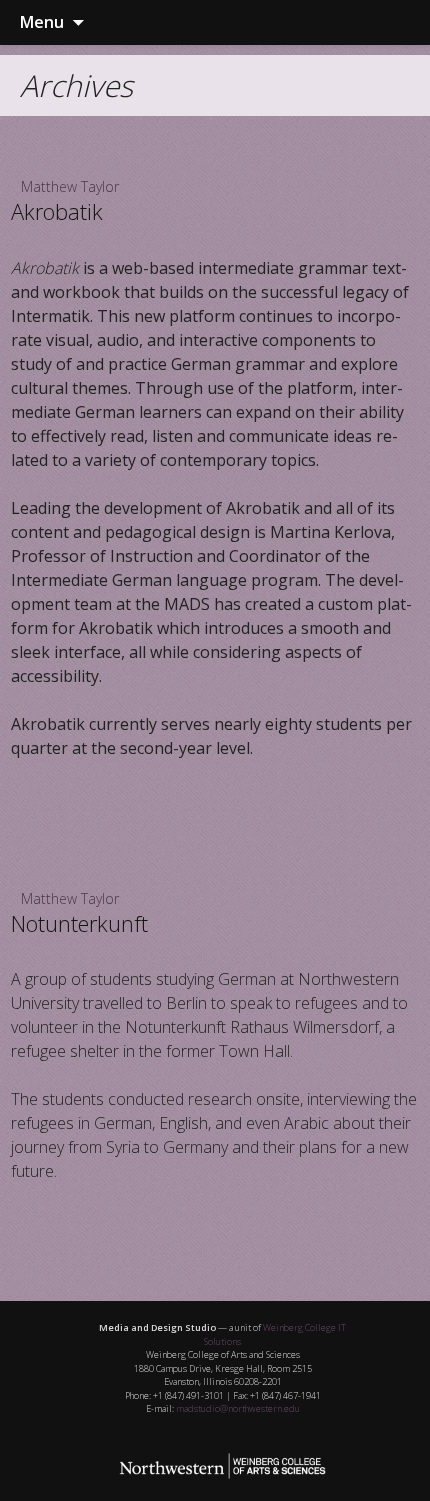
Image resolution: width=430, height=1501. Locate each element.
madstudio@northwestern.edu (238, 1408)
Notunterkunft (79, 923)
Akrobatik (57, 211)
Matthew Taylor (70, 186)
